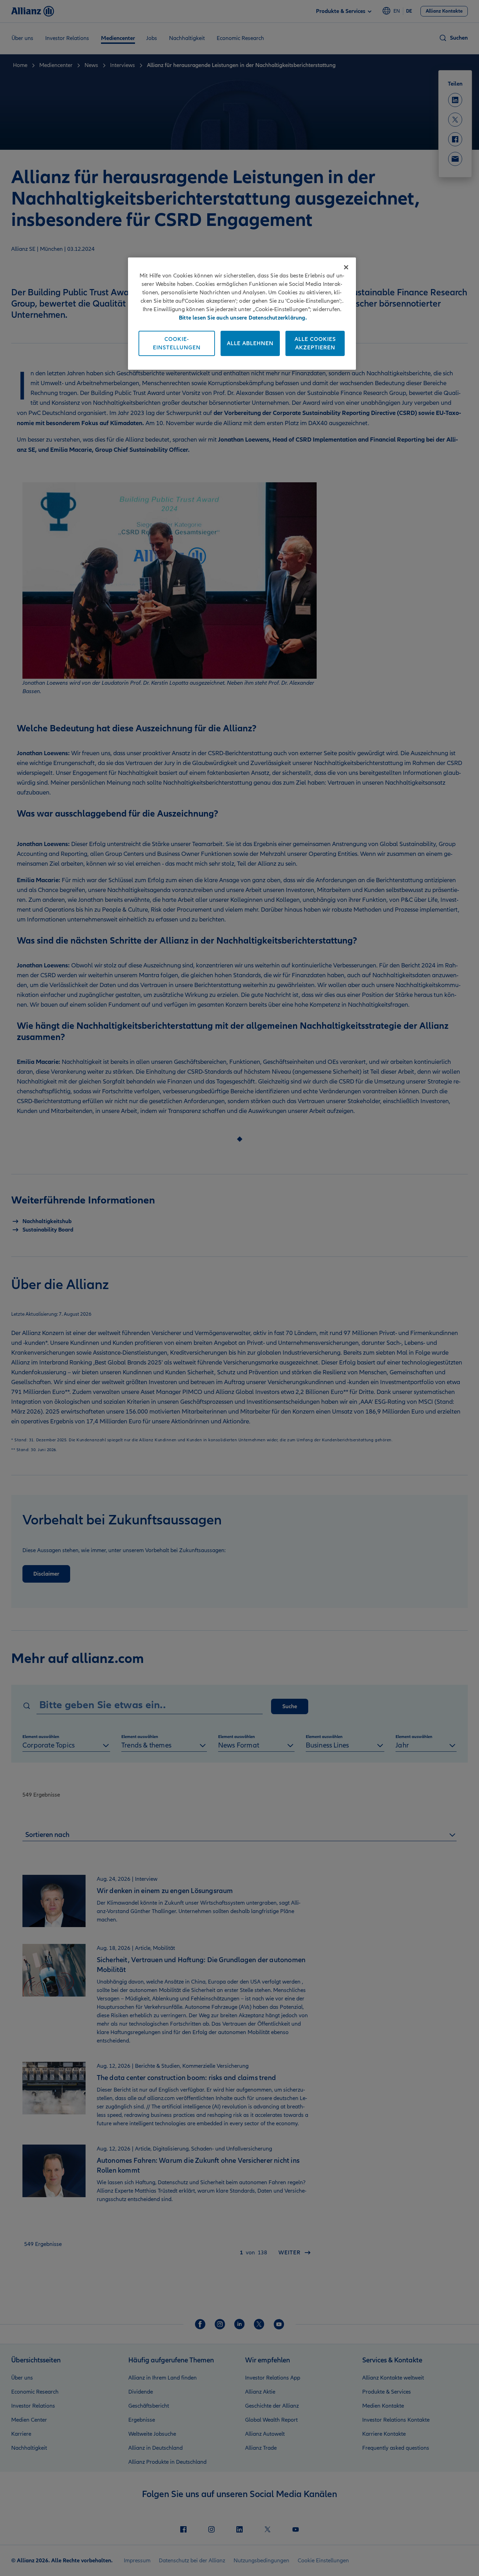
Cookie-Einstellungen (177, 343)
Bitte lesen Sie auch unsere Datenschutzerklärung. (243, 318)
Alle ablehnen (250, 343)
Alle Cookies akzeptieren (315, 343)
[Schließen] (346, 267)
